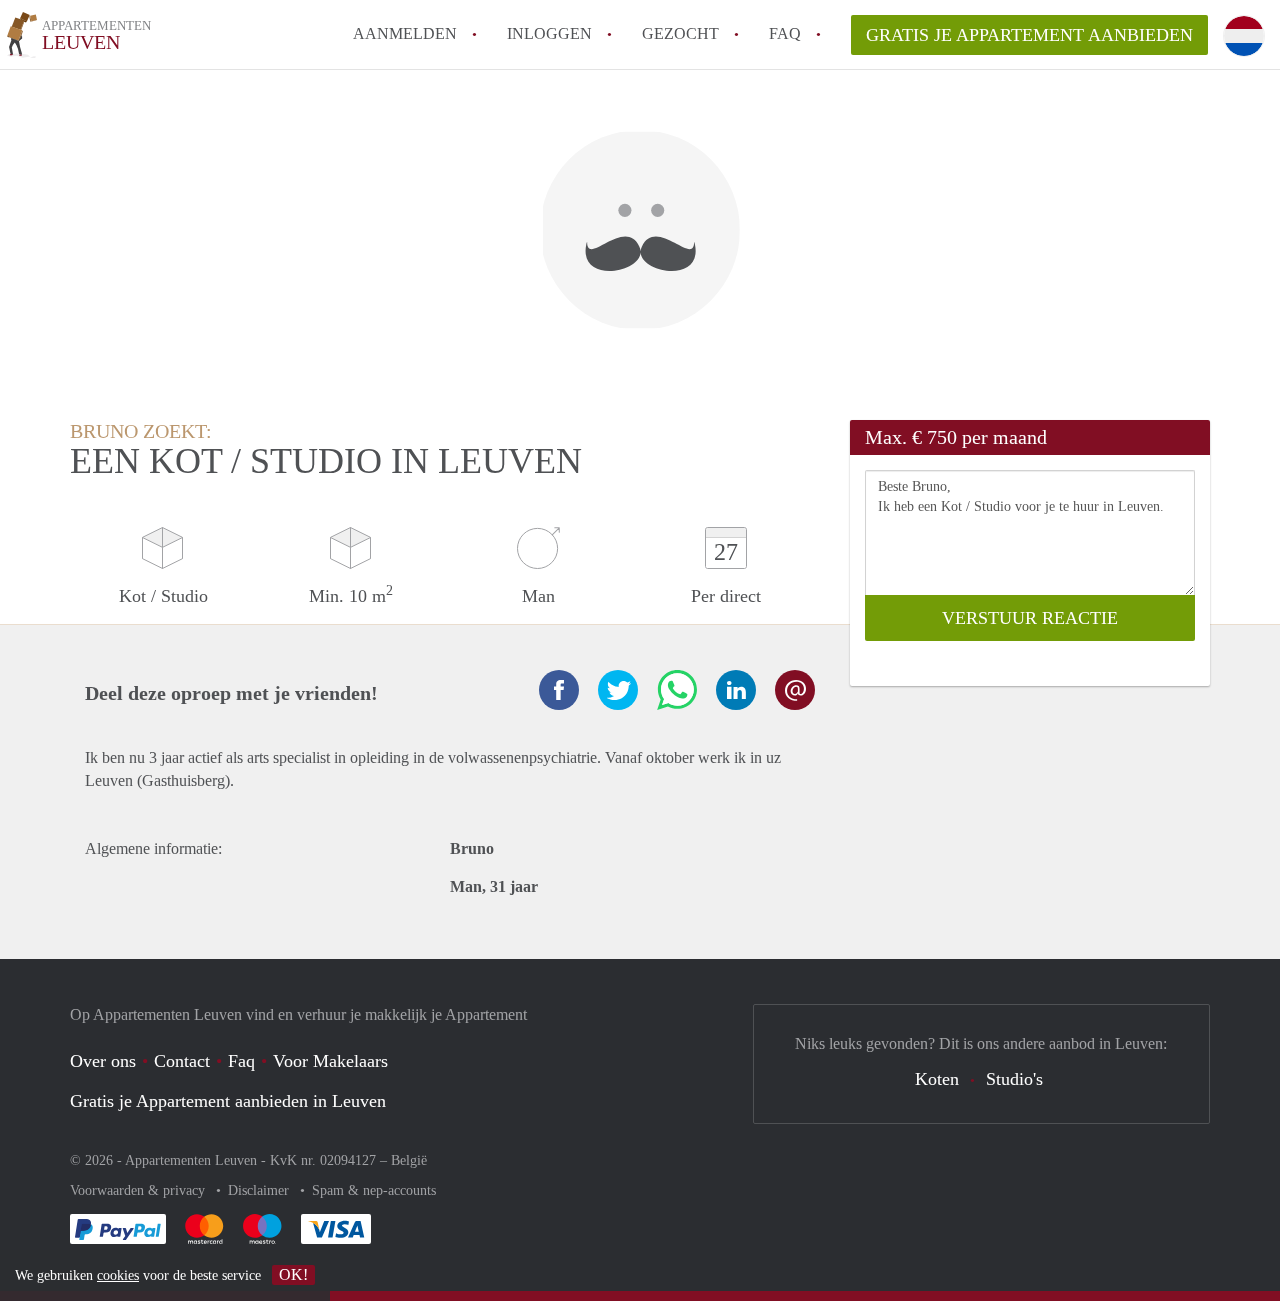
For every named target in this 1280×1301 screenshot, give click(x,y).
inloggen (549, 33)
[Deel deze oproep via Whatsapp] (677, 690)
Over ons (103, 1061)
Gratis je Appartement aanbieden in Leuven (228, 1101)
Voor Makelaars (330, 1061)
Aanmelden (405, 33)
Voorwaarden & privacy (139, 1190)
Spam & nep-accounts (374, 1190)
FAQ (785, 33)
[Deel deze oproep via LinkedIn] (736, 690)
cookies (118, 1275)
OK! (293, 1274)
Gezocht (680, 33)
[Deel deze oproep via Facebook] (559, 690)
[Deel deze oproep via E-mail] (795, 690)
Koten (937, 1079)
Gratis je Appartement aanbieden (1029, 35)
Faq (241, 1061)
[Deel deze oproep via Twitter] (618, 690)
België (409, 1160)
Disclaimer (260, 1190)
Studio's (1014, 1079)
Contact (182, 1061)
